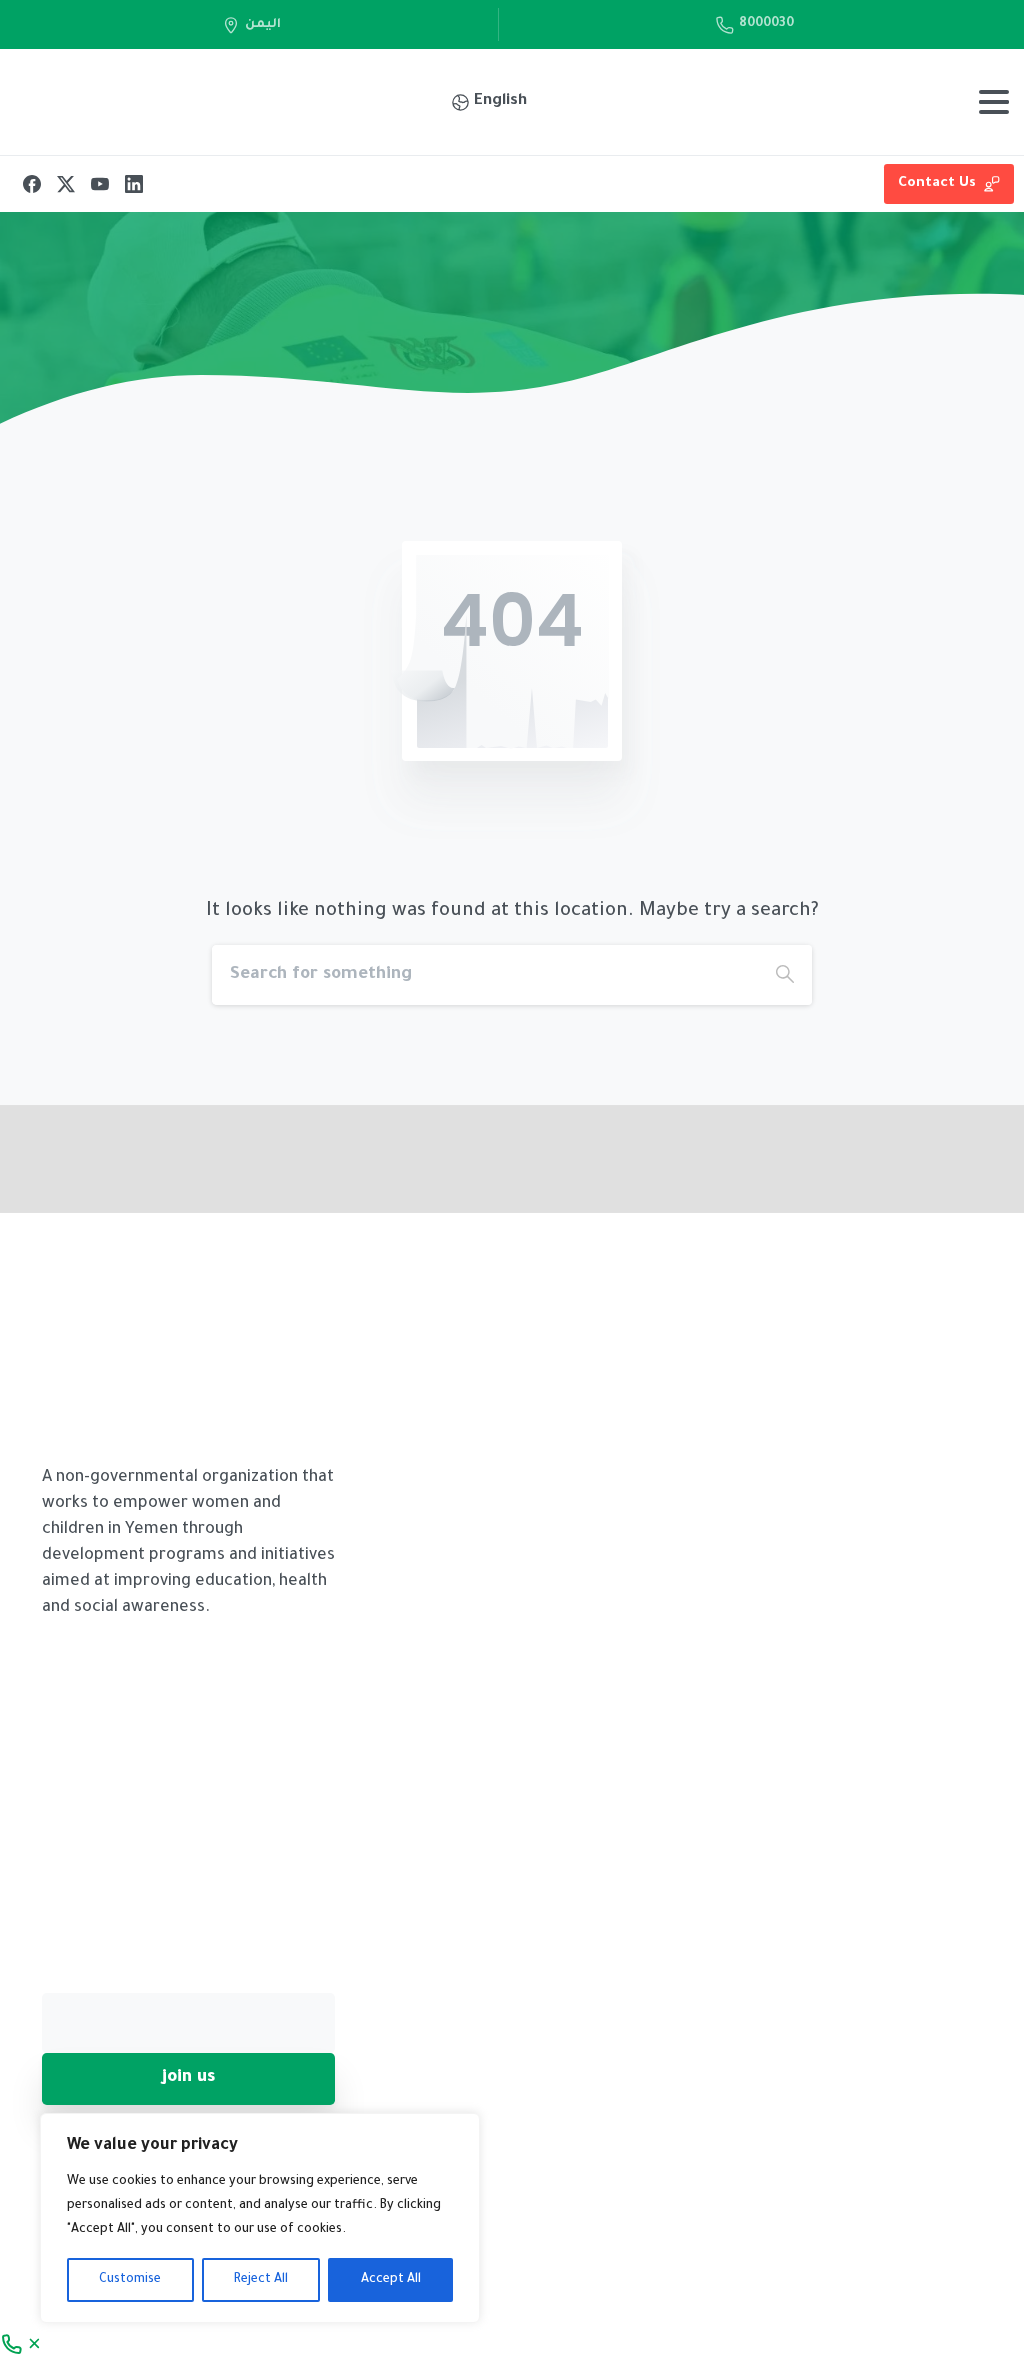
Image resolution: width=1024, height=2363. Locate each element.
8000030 (766, 24)
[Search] (785, 975)
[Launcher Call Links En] (22, 2345)
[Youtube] (962, 1182)
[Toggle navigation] (994, 102)
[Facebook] (32, 184)
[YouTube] (100, 184)
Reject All (261, 2280)
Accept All (391, 2280)
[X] (66, 184)
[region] (260, 2218)
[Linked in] (922, 1182)
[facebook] (842, 1182)
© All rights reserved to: (495, 2268)
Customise (130, 2280)
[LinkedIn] (134, 184)
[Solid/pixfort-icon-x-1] (882, 1182)
